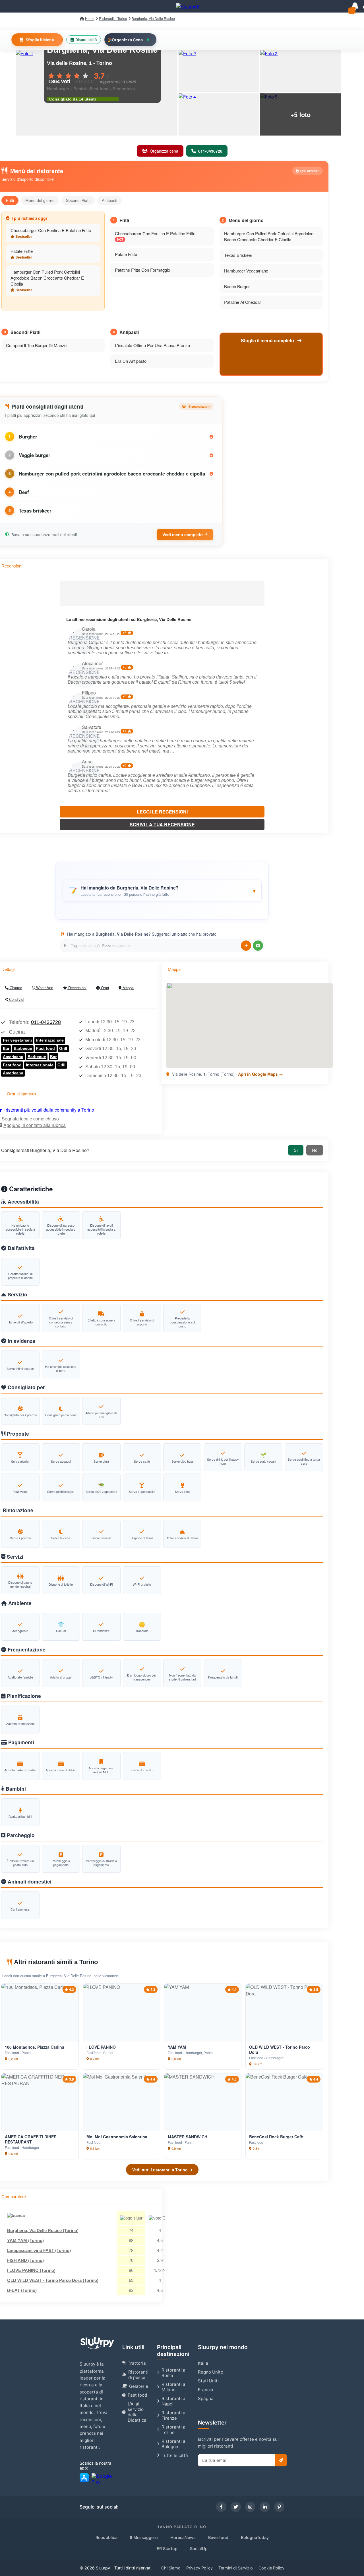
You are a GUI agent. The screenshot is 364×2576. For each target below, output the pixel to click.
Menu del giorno (40, 200)
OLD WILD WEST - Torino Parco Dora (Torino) (53, 2280)
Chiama (15, 988)
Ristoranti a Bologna (173, 2444)
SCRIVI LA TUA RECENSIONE (162, 824)
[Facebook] (221, 2507)
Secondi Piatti (78, 200)
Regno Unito (211, 2372)
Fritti (10, 200)
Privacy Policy (199, 2568)
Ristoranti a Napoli (173, 2401)
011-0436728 (46, 1022)
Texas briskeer (35, 511)
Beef (24, 492)
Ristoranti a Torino (173, 2430)
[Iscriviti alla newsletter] (281, 2460)
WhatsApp (44, 988)
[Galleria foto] (219, 71)
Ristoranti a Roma (173, 2373)
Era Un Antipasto (131, 361)
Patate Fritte (22, 251)
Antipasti (109, 200)
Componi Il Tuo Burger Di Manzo (36, 345)
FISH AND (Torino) (25, 2260)
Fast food (137, 2395)
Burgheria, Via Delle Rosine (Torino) (43, 2230)
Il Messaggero (144, 2537)
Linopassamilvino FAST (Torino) (39, 2250)
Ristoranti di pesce (138, 2375)
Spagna (206, 2398)
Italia (203, 2363)
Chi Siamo (171, 2568)
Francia (206, 2390)
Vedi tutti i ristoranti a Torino (161, 2170)
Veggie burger (35, 455)
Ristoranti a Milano (173, 2387)
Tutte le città (175, 2455)
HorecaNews (183, 2537)
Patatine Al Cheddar (243, 302)
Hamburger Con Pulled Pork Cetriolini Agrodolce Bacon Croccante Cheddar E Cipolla (47, 278)
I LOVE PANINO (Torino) (31, 2270)
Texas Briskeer (238, 255)
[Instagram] (250, 2507)
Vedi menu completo (183, 534)
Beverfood (218, 2537)
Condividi (16, 999)
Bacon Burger (237, 286)
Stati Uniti (208, 2381)
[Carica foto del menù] (258, 946)
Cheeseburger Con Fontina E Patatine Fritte (51, 230)
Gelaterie (139, 2386)
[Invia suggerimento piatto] (246, 946)
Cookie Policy (271, 2568)
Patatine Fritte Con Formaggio (142, 270)
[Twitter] (236, 2507)
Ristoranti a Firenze (173, 2415)
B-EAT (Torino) (22, 2290)
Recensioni (77, 988)
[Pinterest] (279, 2507)
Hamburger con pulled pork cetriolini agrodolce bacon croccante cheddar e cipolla (112, 474)
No (315, 1150)
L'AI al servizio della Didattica (137, 2412)
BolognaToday (255, 2537)
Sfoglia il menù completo (268, 340)
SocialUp (199, 2549)
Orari (104, 988)
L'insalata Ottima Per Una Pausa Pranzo (152, 345)
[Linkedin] (265, 2507)
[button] (162, 891)
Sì (296, 1150)
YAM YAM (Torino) (25, 2240)
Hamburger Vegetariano (246, 271)
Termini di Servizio (236, 2568)
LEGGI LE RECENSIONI (162, 812)
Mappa (128, 988)
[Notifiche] (355, 6)
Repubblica (106, 2537)
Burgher (28, 436)
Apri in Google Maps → (260, 1074)
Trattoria (137, 2363)
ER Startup (167, 2549)
